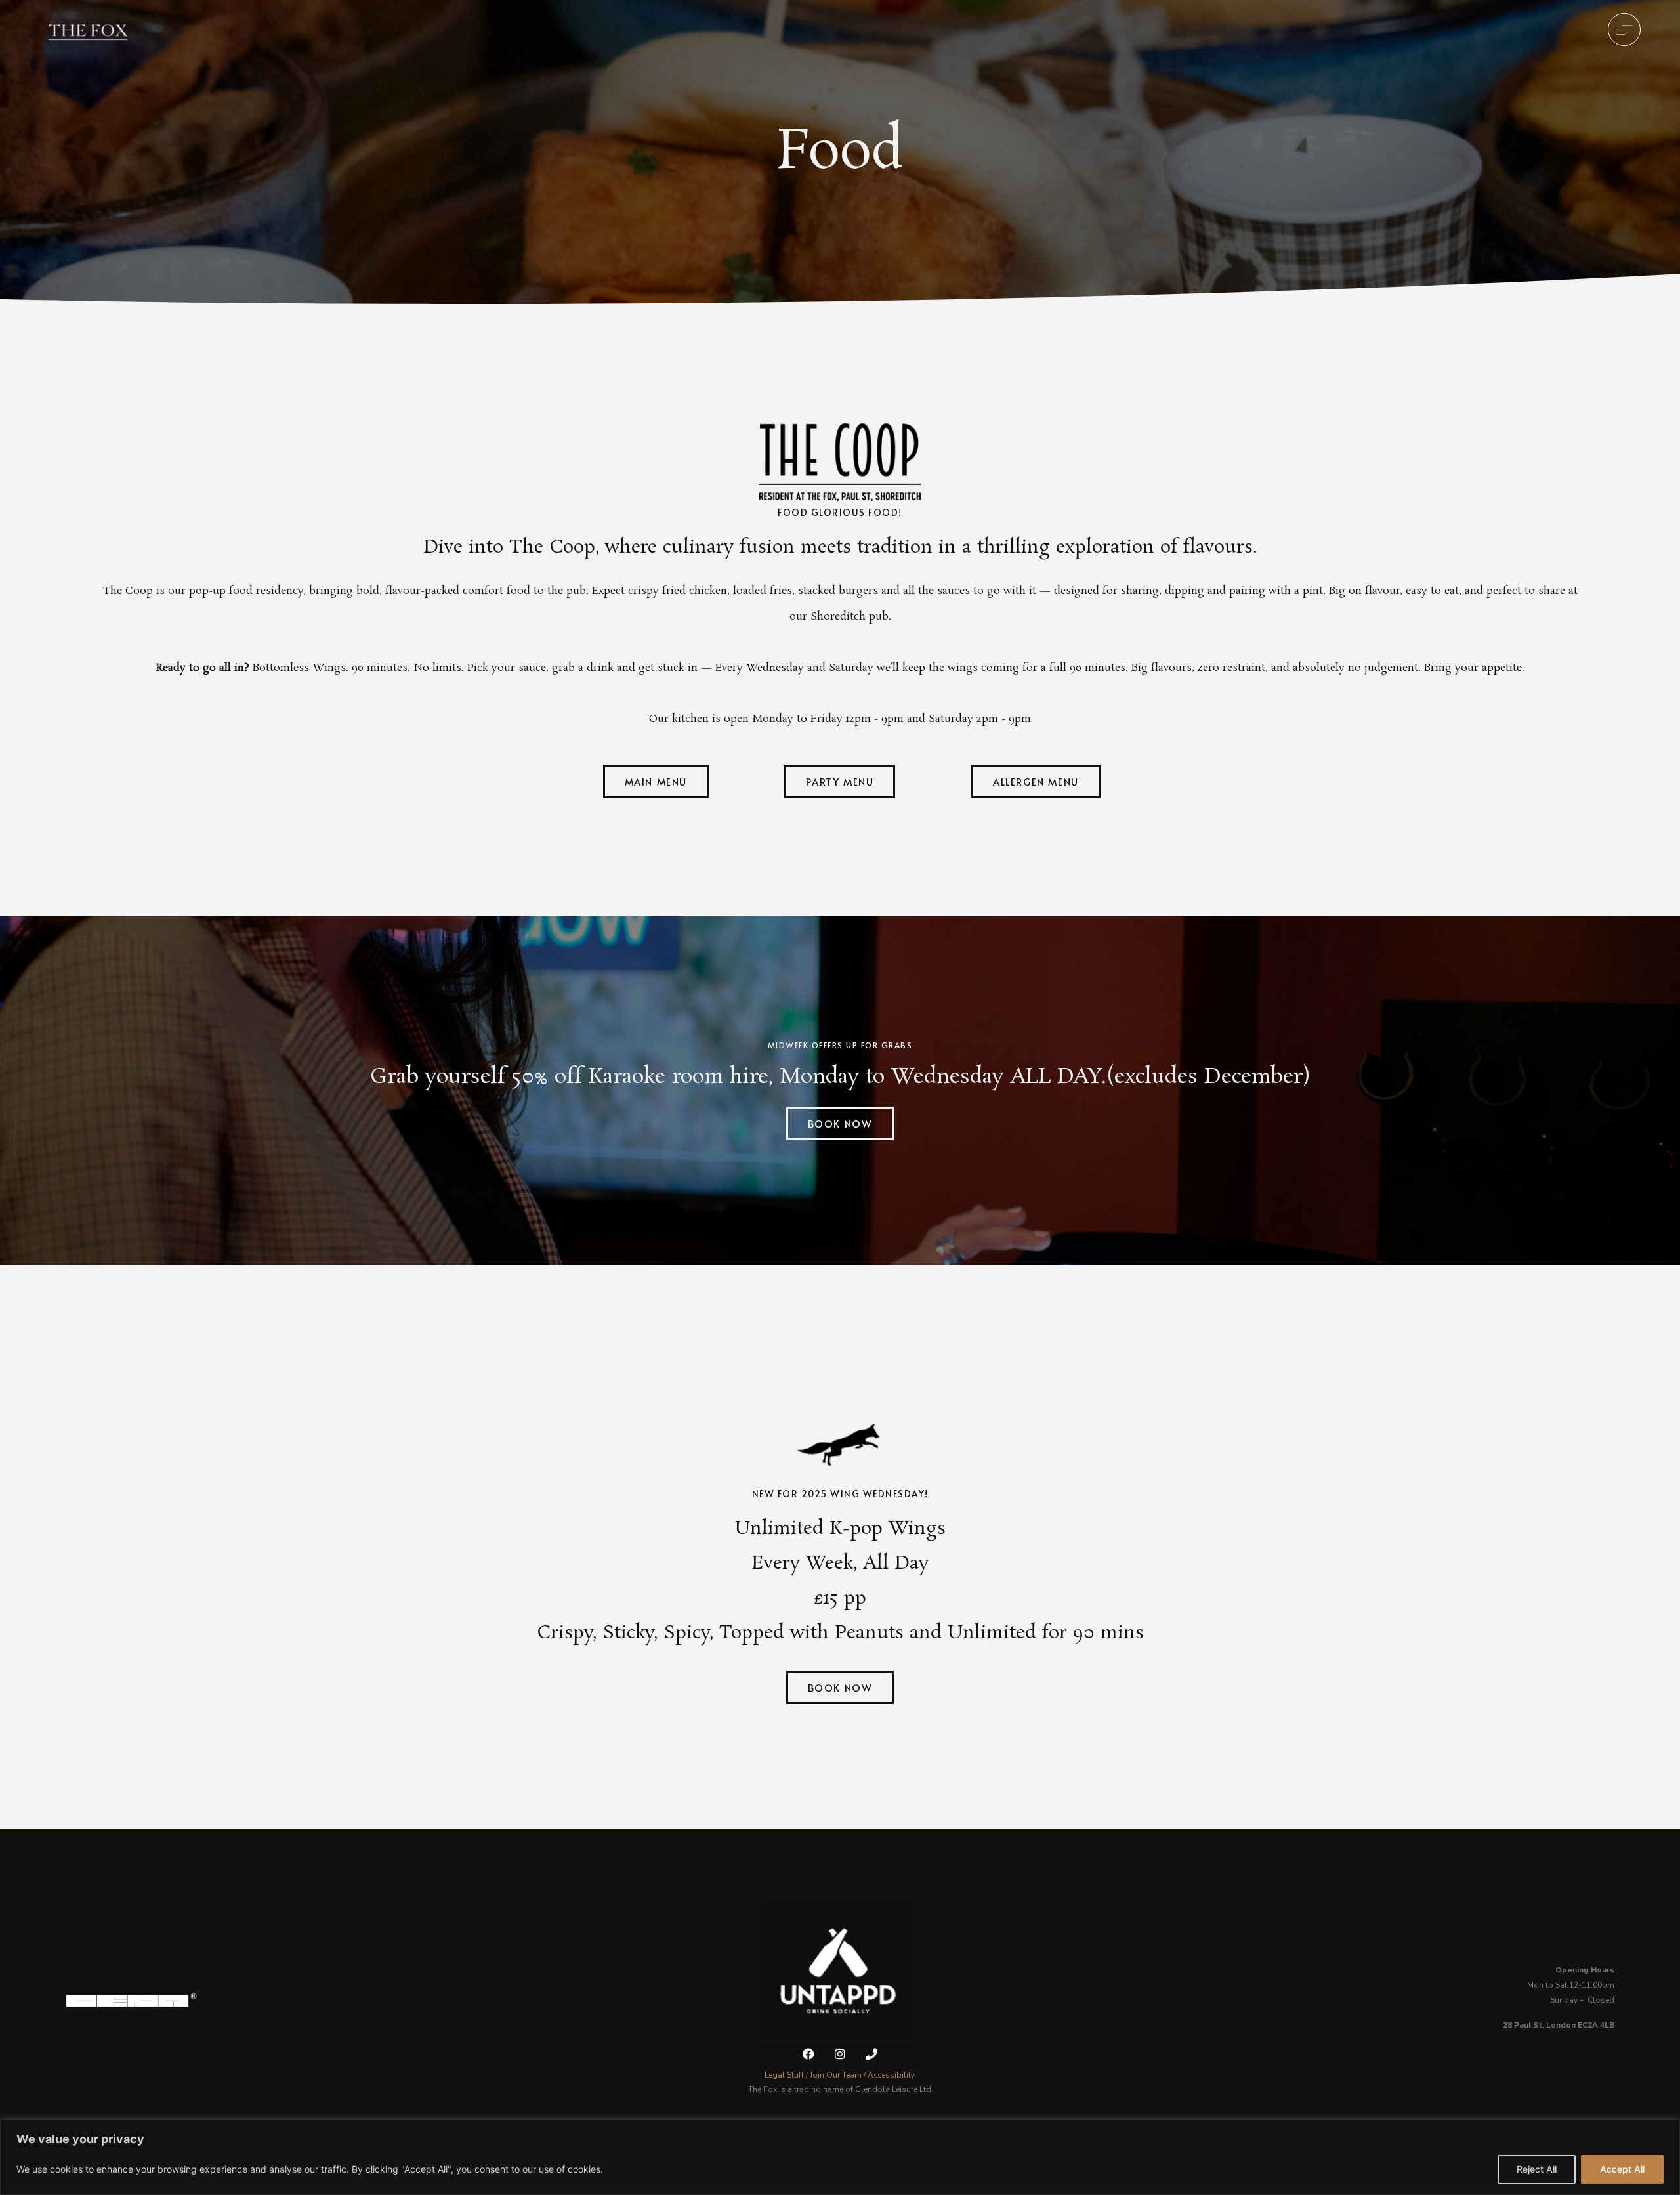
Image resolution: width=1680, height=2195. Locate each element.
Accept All (1622, 2169)
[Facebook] (808, 2054)
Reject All (1537, 2169)
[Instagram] (840, 2054)
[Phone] (872, 2054)
